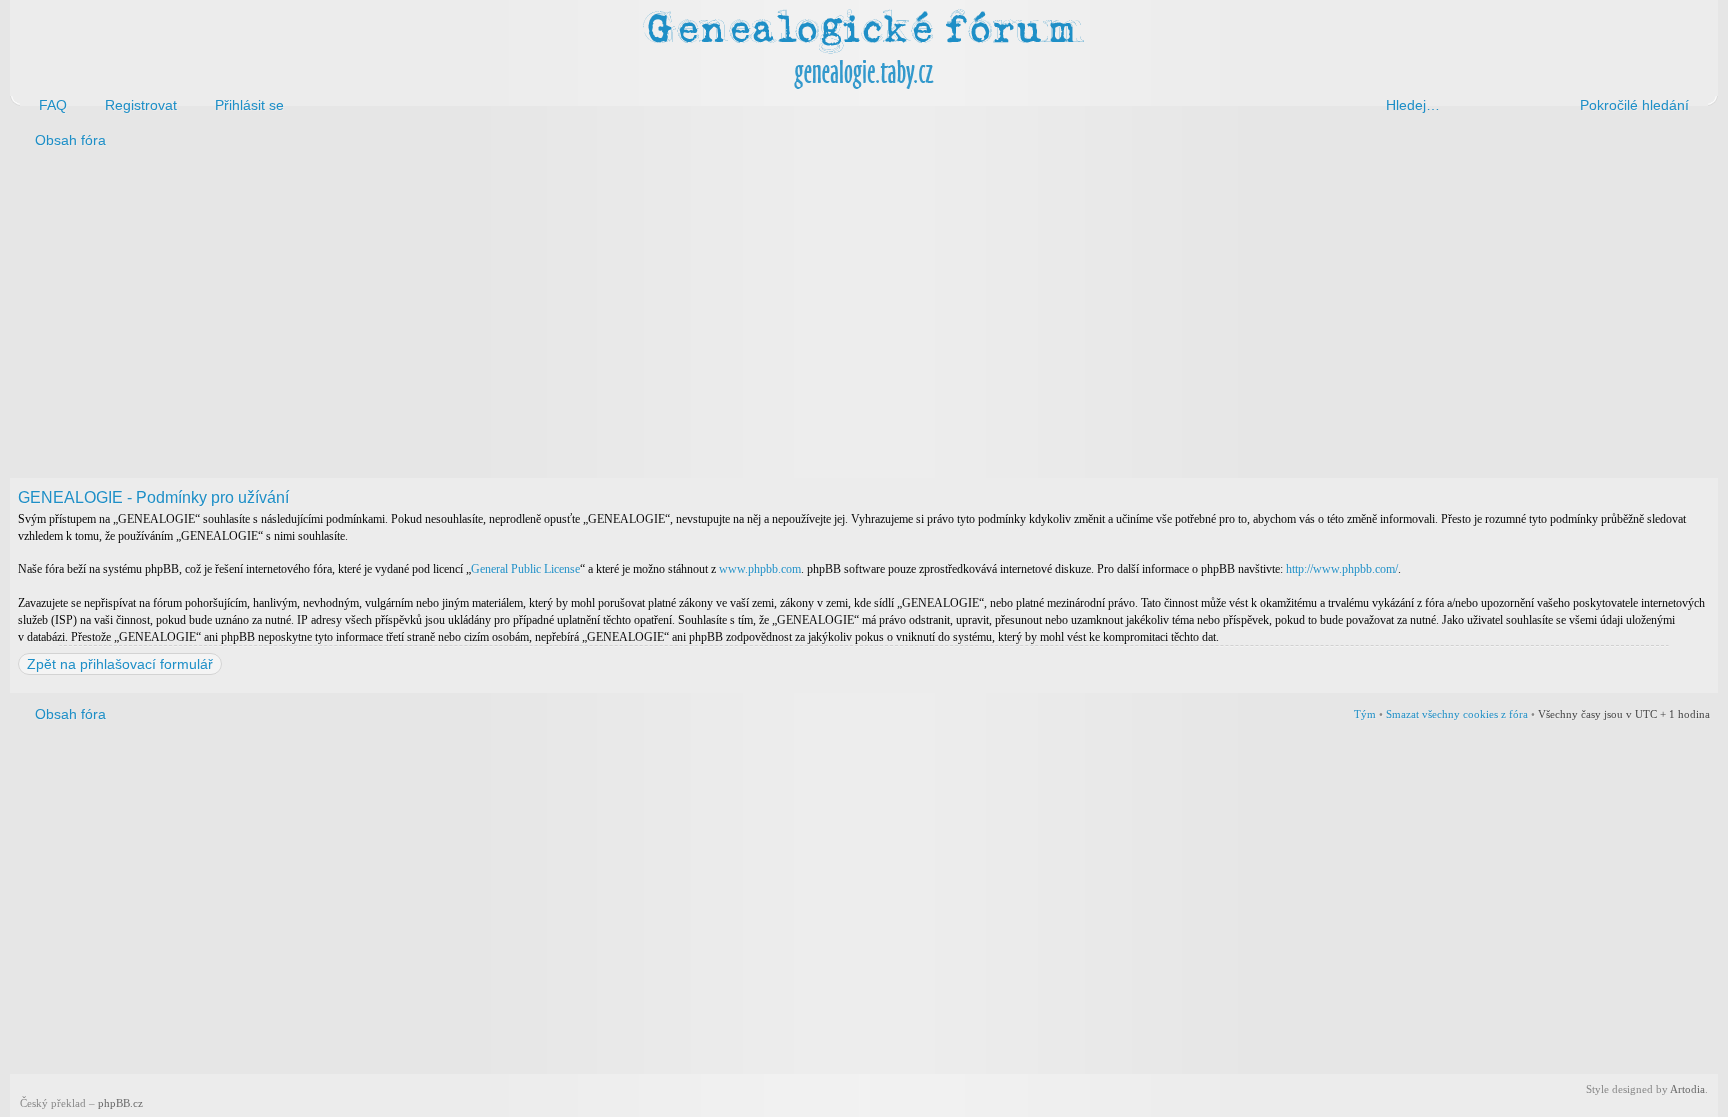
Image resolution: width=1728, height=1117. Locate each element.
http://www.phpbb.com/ (1342, 569)
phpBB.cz (120, 1103)
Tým (1365, 714)
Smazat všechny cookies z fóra (1457, 714)
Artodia (1687, 1089)
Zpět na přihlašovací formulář (120, 664)
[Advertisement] (612, 318)
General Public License (525, 569)
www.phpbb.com (760, 569)
